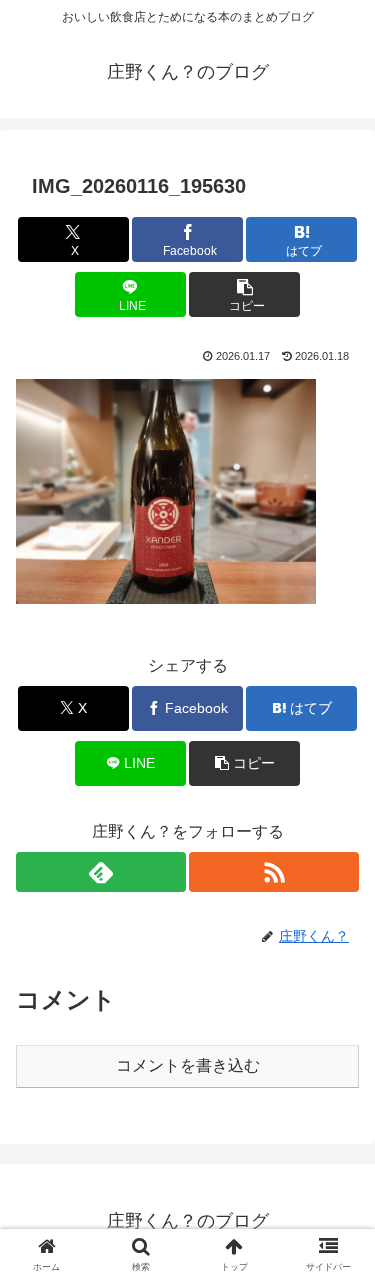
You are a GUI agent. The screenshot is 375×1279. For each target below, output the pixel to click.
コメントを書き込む (188, 1065)
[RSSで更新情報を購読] (274, 872)
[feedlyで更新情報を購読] (101, 872)
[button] (244, 294)
